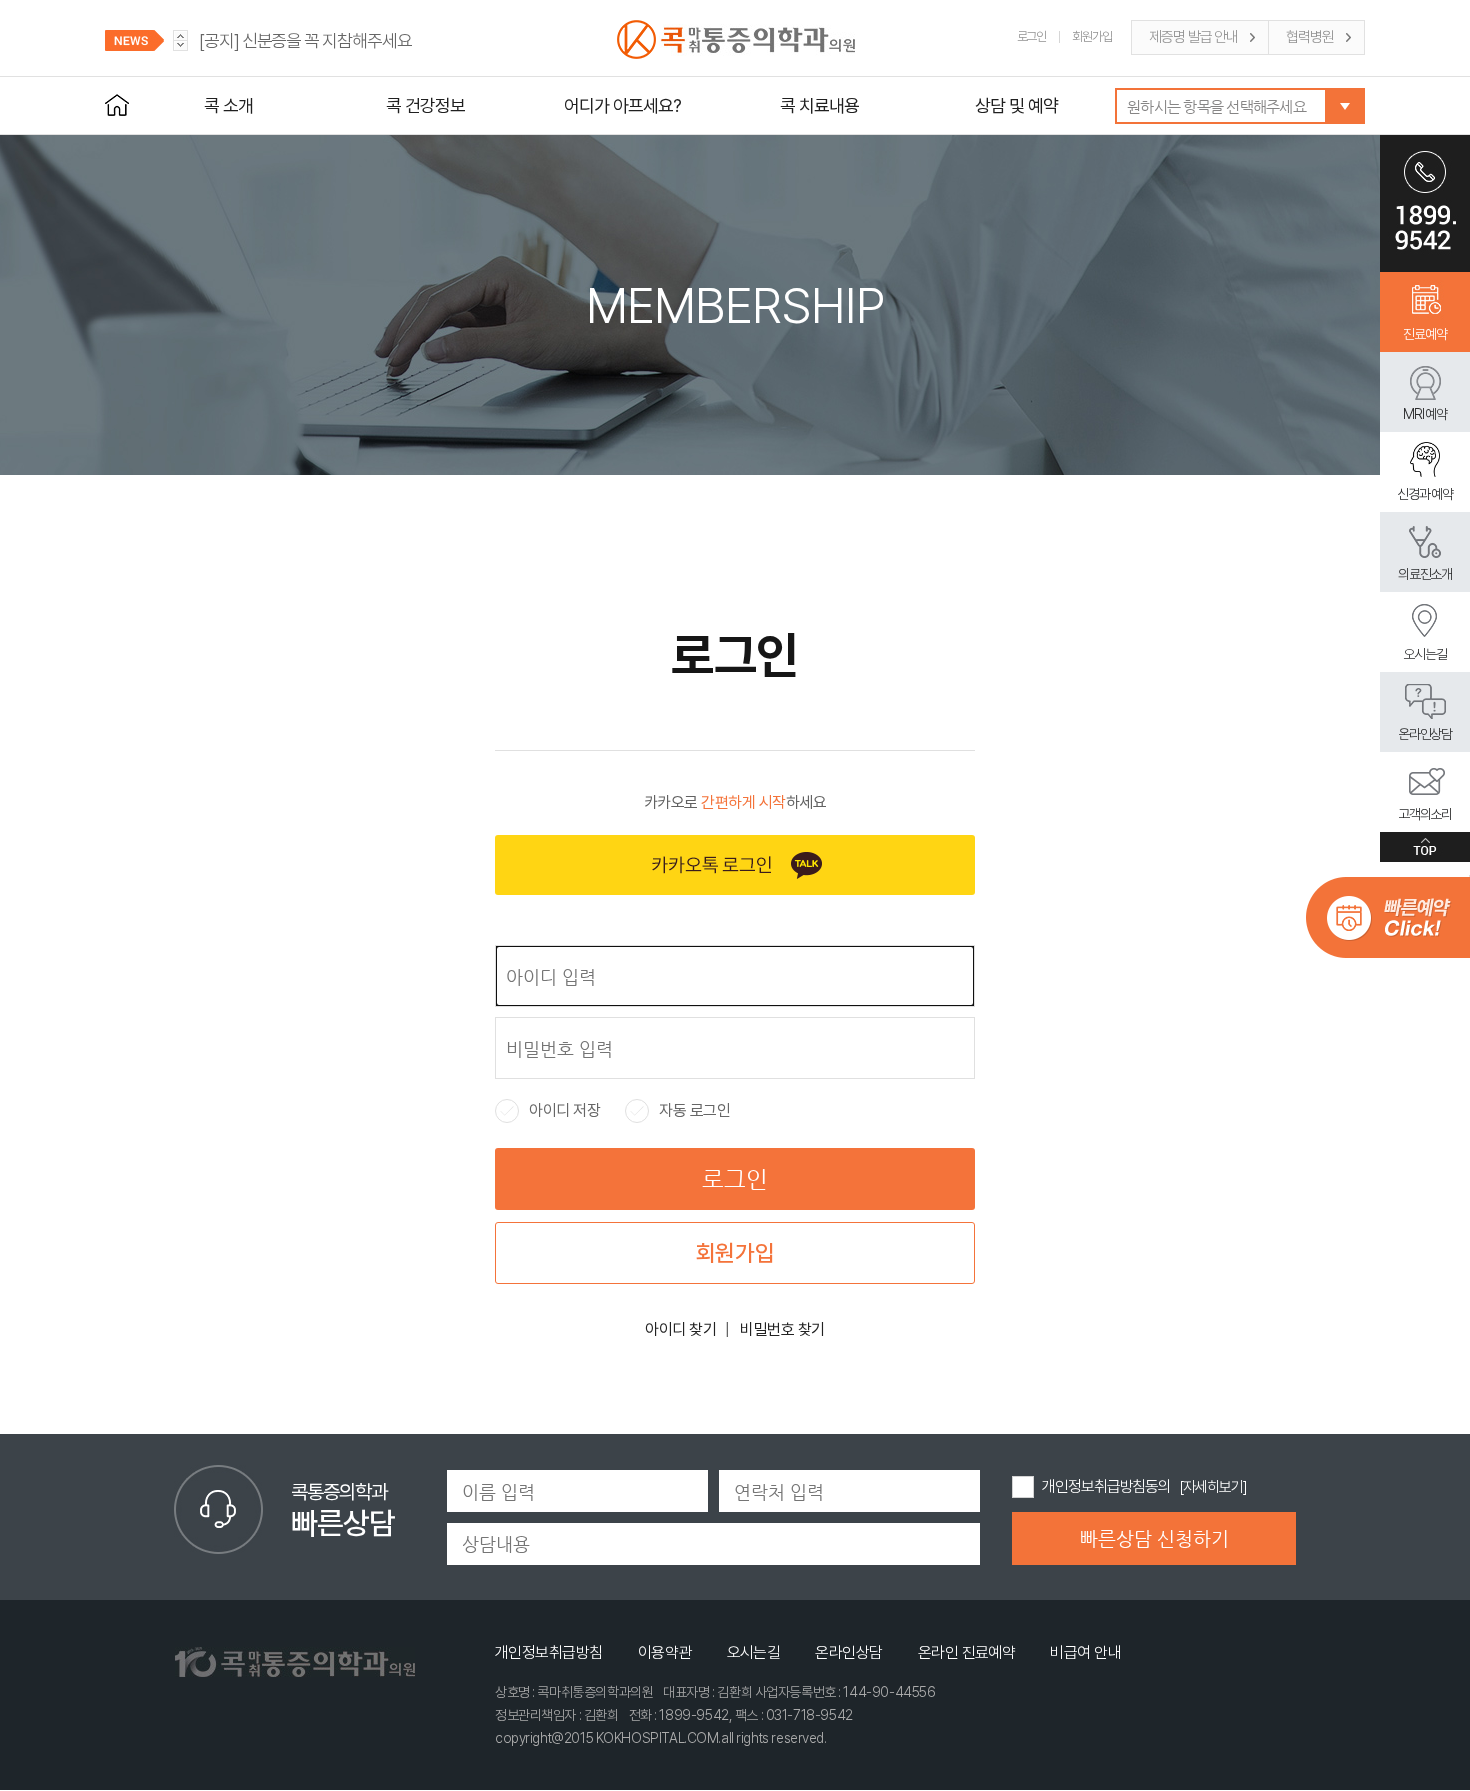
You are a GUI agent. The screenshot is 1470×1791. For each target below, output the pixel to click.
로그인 (1032, 36)
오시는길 (1425, 654)
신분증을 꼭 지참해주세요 (305, 40)
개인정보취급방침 (549, 1652)
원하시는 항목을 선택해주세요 (1216, 106)
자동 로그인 (678, 1111)
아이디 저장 (548, 1111)
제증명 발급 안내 (1193, 37)
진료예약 (1425, 334)
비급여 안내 (1085, 1652)
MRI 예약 (1425, 414)
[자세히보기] (1212, 1487)
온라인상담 (1425, 734)
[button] (180, 45)
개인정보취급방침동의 (1106, 1486)
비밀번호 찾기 (782, 1329)
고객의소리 (1425, 814)
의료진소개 (1425, 574)
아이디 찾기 (680, 1329)
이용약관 (665, 1652)
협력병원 (1310, 37)
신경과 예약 (1425, 494)
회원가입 (1092, 36)
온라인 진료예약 (967, 1652)
